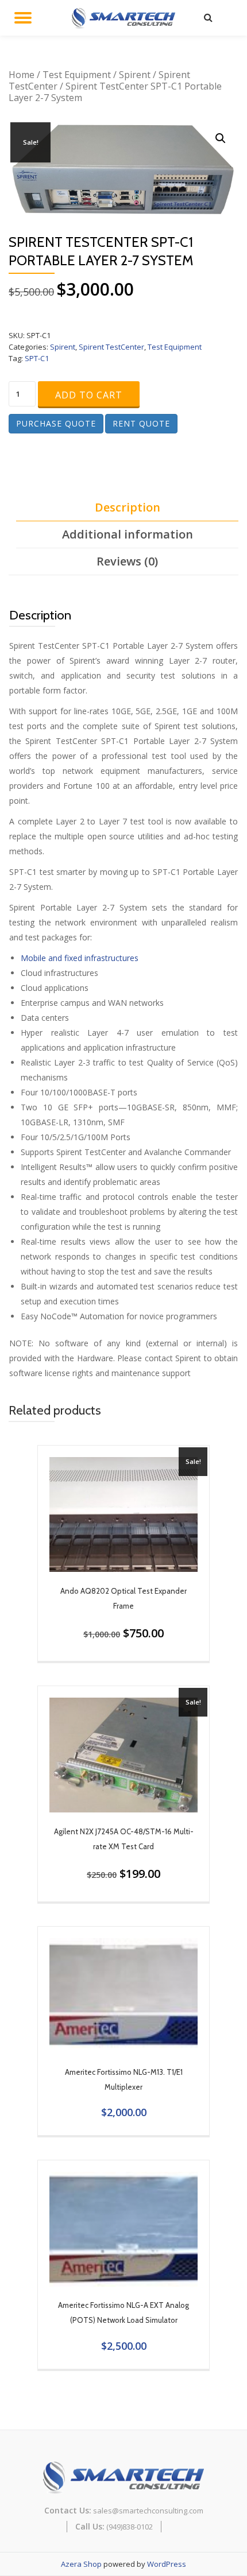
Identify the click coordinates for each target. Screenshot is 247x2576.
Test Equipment (77, 75)
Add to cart (89, 395)
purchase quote (56, 423)
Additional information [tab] (128, 534)
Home (22, 75)
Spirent (135, 75)
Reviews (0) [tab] (127, 561)
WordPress (167, 2564)
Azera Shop (81, 2564)
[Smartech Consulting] (126, 17)
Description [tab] (128, 507)
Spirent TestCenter (111, 347)
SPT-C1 (37, 358)
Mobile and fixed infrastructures (80, 958)
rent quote (141, 423)
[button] (221, 138)
